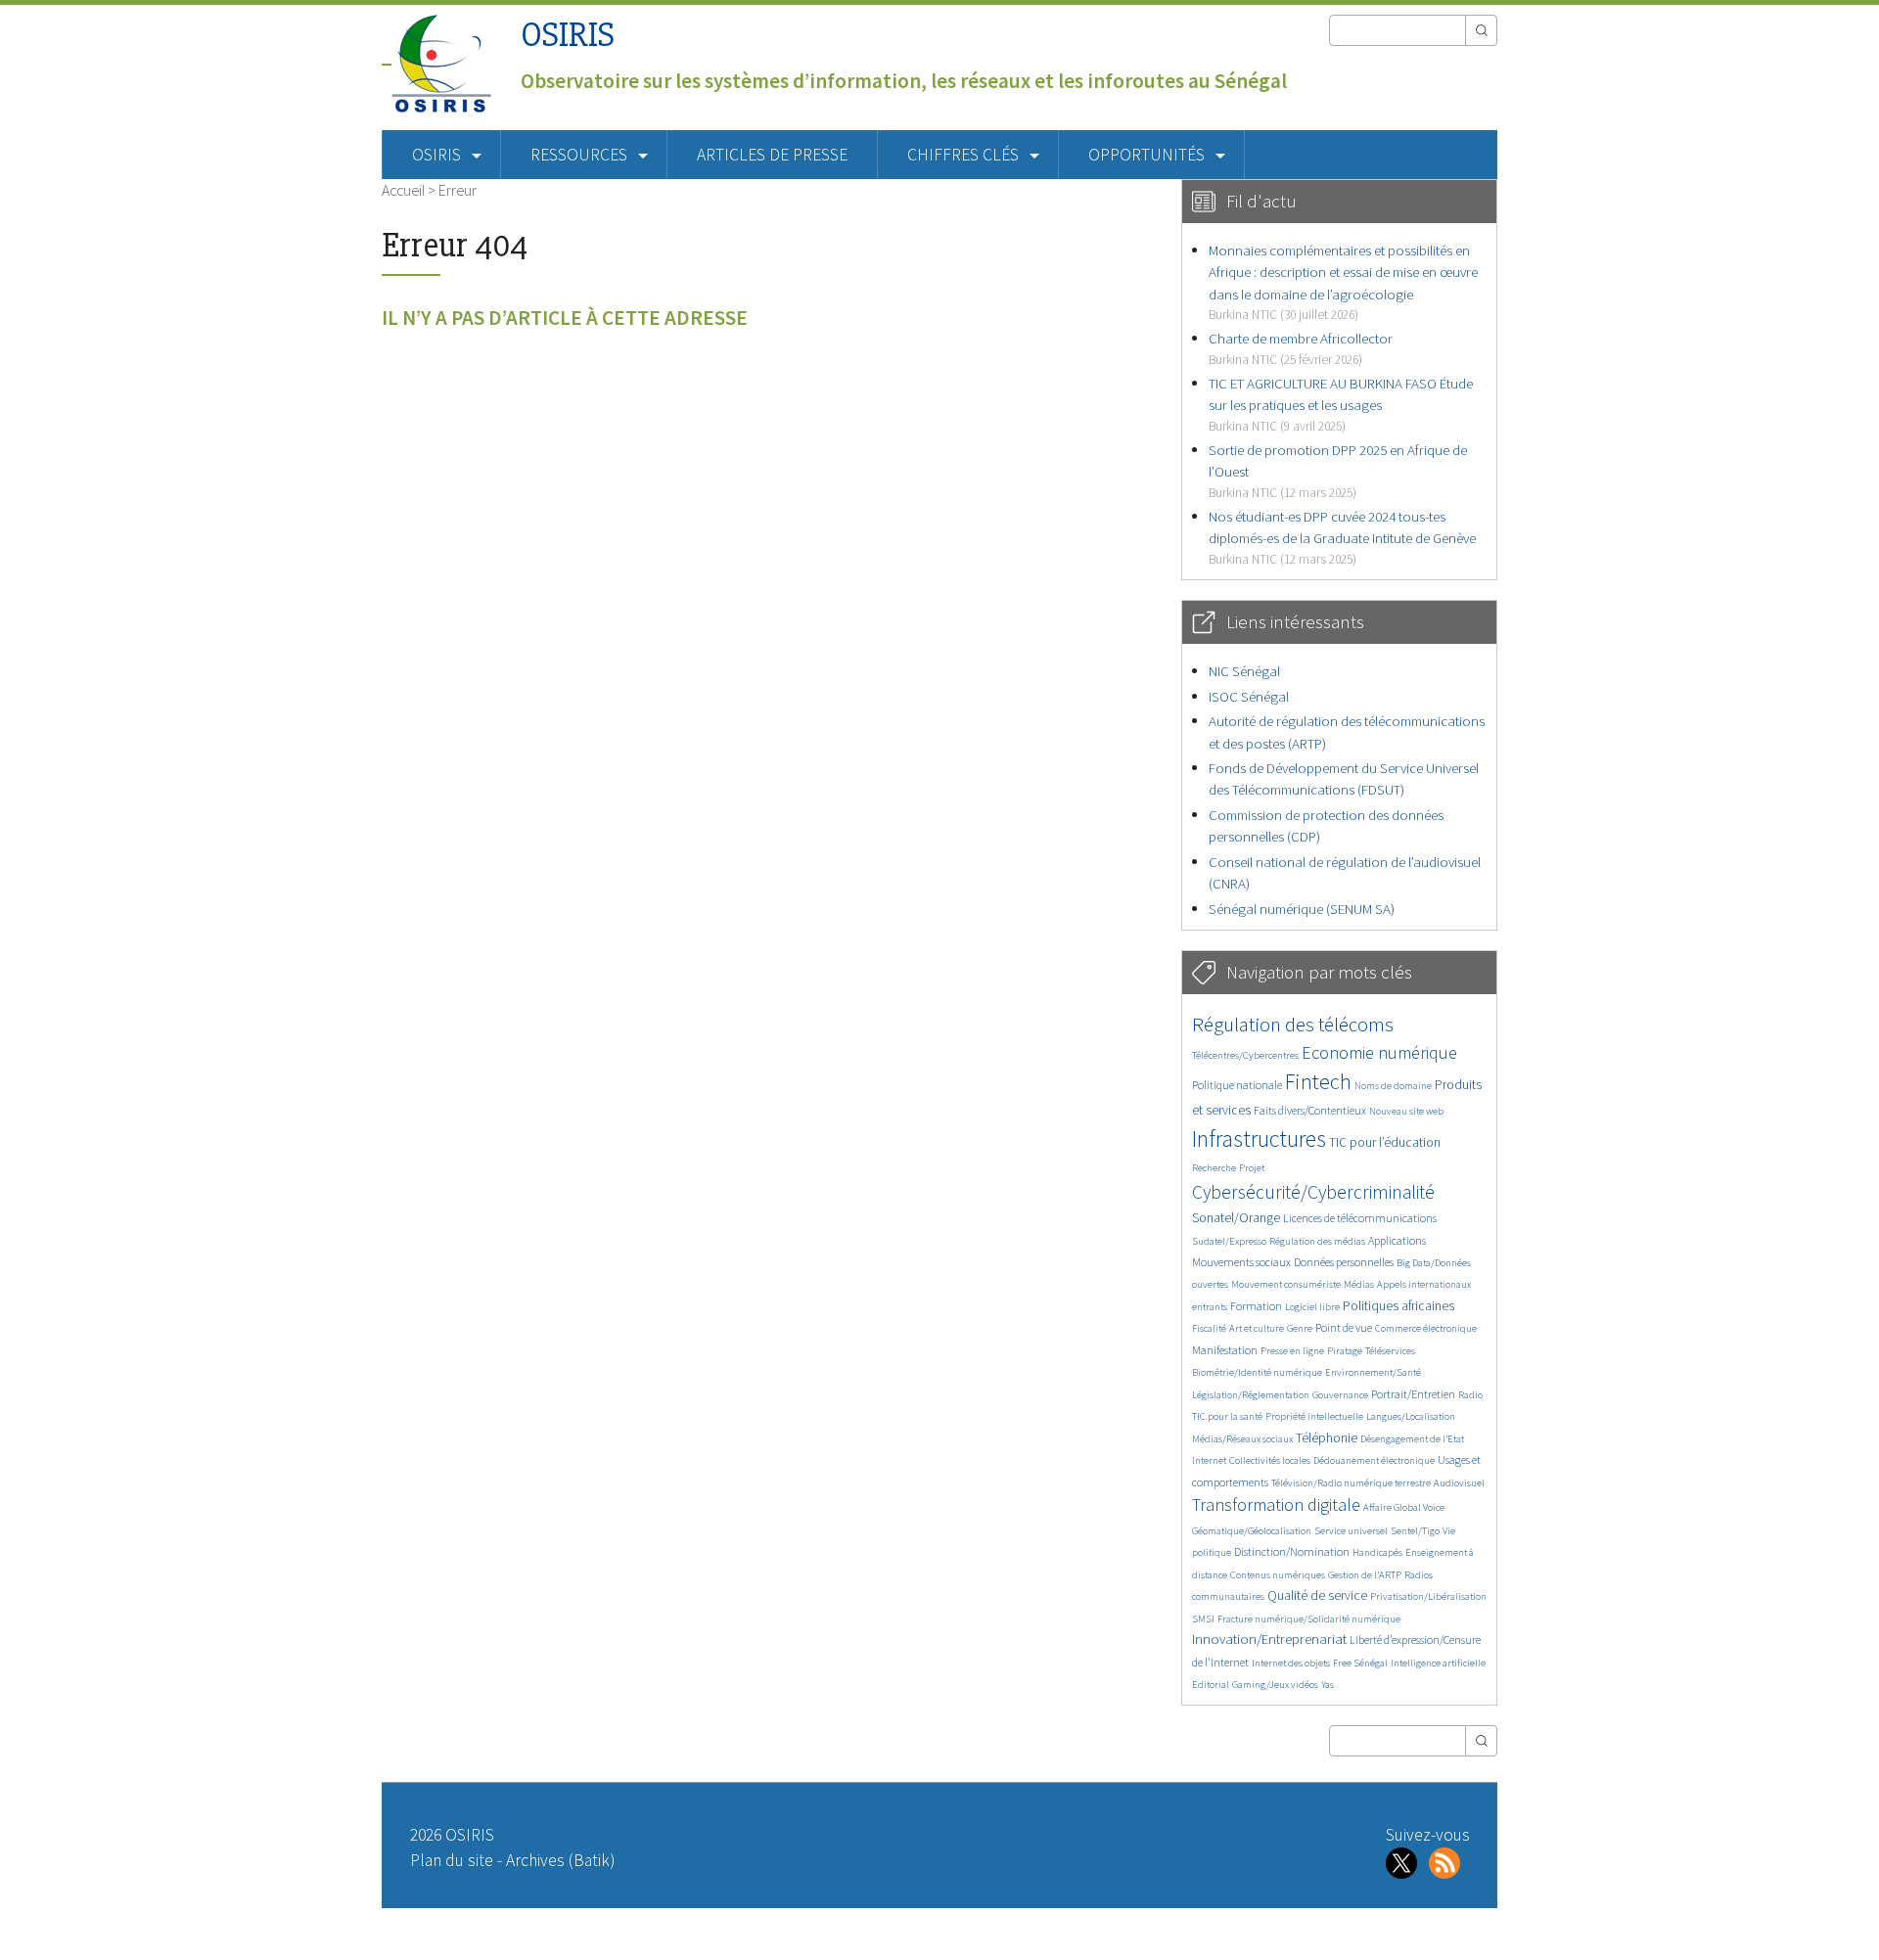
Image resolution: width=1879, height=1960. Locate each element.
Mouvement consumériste (1286, 1284)
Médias (1359, 1284)
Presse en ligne (1292, 1351)
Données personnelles (1344, 1262)
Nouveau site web (1406, 1111)
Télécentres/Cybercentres (1245, 1055)
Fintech (1318, 1081)
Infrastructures (1259, 1139)
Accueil (403, 190)
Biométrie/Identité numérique (1257, 1372)
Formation (1256, 1306)
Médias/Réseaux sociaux (1242, 1439)
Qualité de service (1317, 1595)
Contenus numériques (1278, 1575)
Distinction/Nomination (1292, 1551)
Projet (1252, 1168)
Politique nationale (1237, 1085)
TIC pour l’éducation (1385, 1142)
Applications (1397, 1240)
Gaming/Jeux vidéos (1275, 1685)
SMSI (1203, 1619)
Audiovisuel (1459, 1483)
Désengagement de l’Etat (1412, 1439)
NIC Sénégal (1244, 671)
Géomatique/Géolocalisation (1252, 1531)
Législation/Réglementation (1251, 1395)
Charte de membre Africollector (1301, 348)
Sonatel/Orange (1236, 1218)
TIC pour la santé (1227, 1416)
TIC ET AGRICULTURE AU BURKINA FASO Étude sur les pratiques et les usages (1341, 404)
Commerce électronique (1426, 1328)
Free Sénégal (1360, 1663)
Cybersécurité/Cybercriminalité (1313, 1192)
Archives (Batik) (560, 1860)
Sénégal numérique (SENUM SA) (1302, 909)
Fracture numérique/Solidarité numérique (1309, 1619)
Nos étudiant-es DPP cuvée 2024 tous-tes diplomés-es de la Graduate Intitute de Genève (1342, 537)
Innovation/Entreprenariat (1269, 1639)
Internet (1209, 1460)
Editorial (1211, 1685)
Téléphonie (1327, 1438)
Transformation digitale (1276, 1504)
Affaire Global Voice (1404, 1507)
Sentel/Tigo (1415, 1531)
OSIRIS (568, 35)
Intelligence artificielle (1438, 1663)
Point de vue (1344, 1327)
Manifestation (1225, 1350)
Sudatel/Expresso (1229, 1241)
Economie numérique (1379, 1052)
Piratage (1345, 1351)
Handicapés (1377, 1552)
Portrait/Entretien (1413, 1394)
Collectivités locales (1270, 1460)
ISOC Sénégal (1249, 696)
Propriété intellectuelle (1314, 1416)
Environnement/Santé (1373, 1372)
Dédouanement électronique (1374, 1460)
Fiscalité (1209, 1328)
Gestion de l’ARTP (1365, 1575)
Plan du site (452, 1860)
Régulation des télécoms (1293, 1024)
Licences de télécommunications (1360, 1218)
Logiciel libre (1312, 1307)
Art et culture (1257, 1328)
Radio (1470, 1395)
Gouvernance (1340, 1395)
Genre (1300, 1328)
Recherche (1214, 1168)
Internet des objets (1291, 1663)
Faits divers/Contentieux (1310, 1110)
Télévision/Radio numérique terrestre (1351, 1483)
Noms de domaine (1393, 1086)
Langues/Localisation (1411, 1416)
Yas (1328, 1685)
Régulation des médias (1317, 1241)
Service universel (1351, 1531)
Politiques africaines (1398, 1306)
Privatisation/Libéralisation (1428, 1596)
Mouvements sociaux (1241, 1262)
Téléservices (1390, 1351)
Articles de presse (772, 155)
